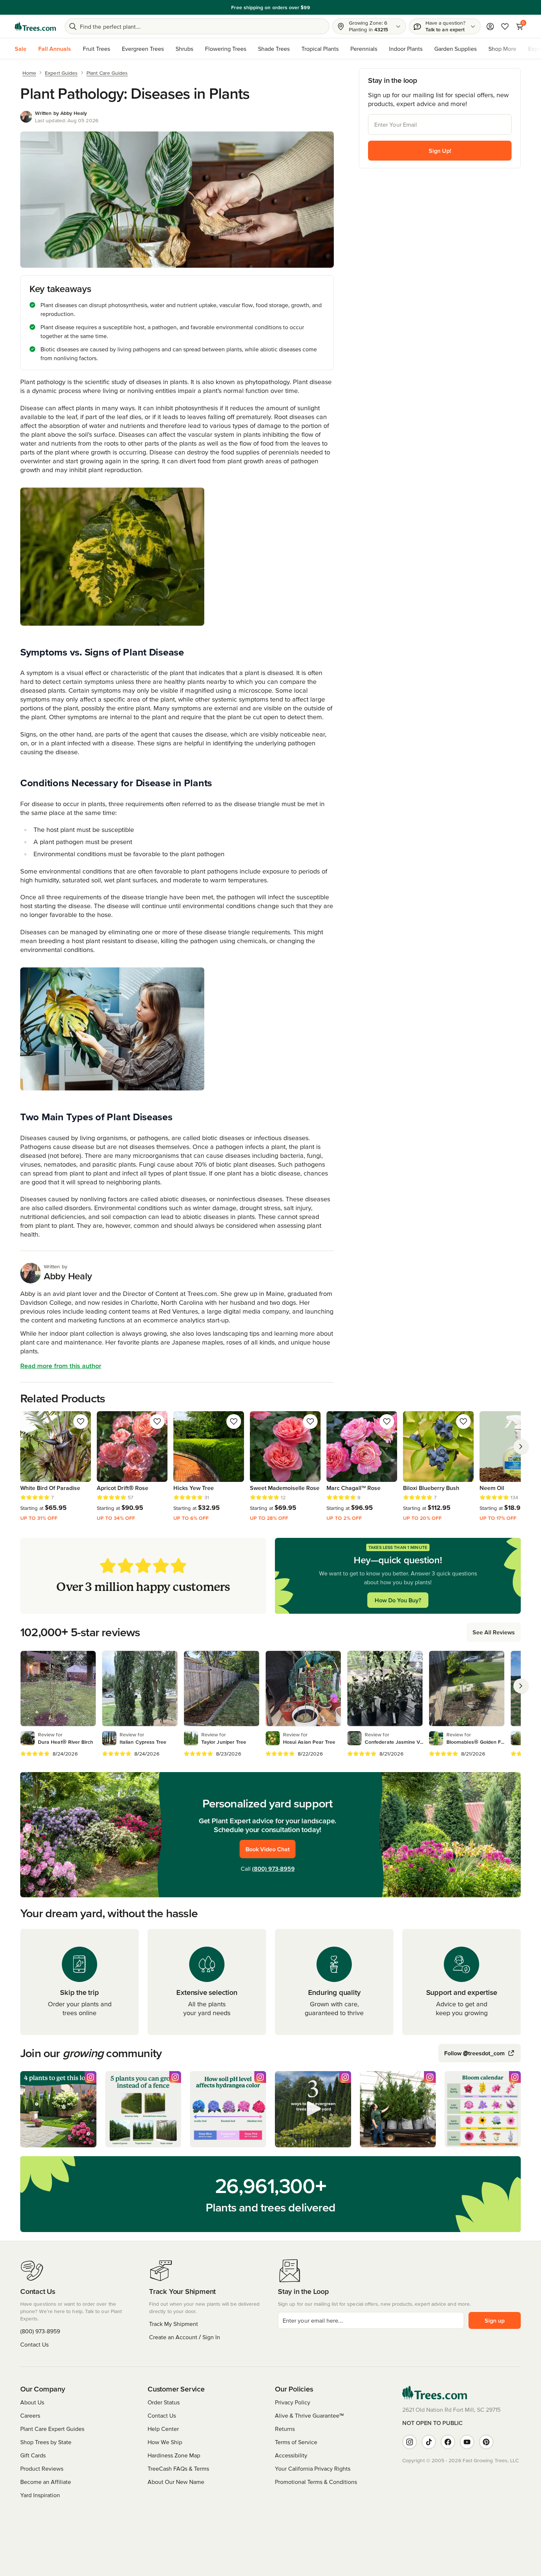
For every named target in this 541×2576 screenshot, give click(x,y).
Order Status (164, 2402)
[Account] (490, 27)
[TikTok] (429, 2442)
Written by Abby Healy (61, 113)
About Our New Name (176, 2482)
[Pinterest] (486, 2442)
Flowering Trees (226, 49)
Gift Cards (33, 2455)
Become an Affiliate (46, 2482)
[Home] (35, 27)
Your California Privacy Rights (313, 2468)
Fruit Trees (96, 49)
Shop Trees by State (46, 2442)
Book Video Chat (268, 1849)
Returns (285, 2429)
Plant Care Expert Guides (52, 2429)
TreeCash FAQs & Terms (178, 2468)
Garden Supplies (455, 49)
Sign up (495, 2320)
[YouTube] (467, 2442)
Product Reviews (42, 2468)
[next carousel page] (521, 1447)
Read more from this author (61, 1366)
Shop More (502, 49)
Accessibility (291, 2455)
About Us (32, 2402)
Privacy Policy (293, 2402)
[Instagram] (410, 2442)
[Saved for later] (81, 1421)
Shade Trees (274, 49)
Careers (30, 2415)
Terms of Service (296, 2442)
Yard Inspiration (40, 2495)
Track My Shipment (174, 2324)
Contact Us (34, 2344)
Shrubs (184, 49)
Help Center (163, 2429)
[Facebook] (448, 2442)
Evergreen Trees (143, 49)
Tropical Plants (320, 49)
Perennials (364, 49)
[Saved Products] (505, 27)
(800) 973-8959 (273, 1869)
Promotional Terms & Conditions (316, 2482)
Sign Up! (440, 151)
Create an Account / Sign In (185, 2337)
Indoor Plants (406, 49)
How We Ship (165, 2442)
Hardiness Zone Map (174, 2455)
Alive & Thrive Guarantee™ (309, 2415)
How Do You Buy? (398, 1600)
